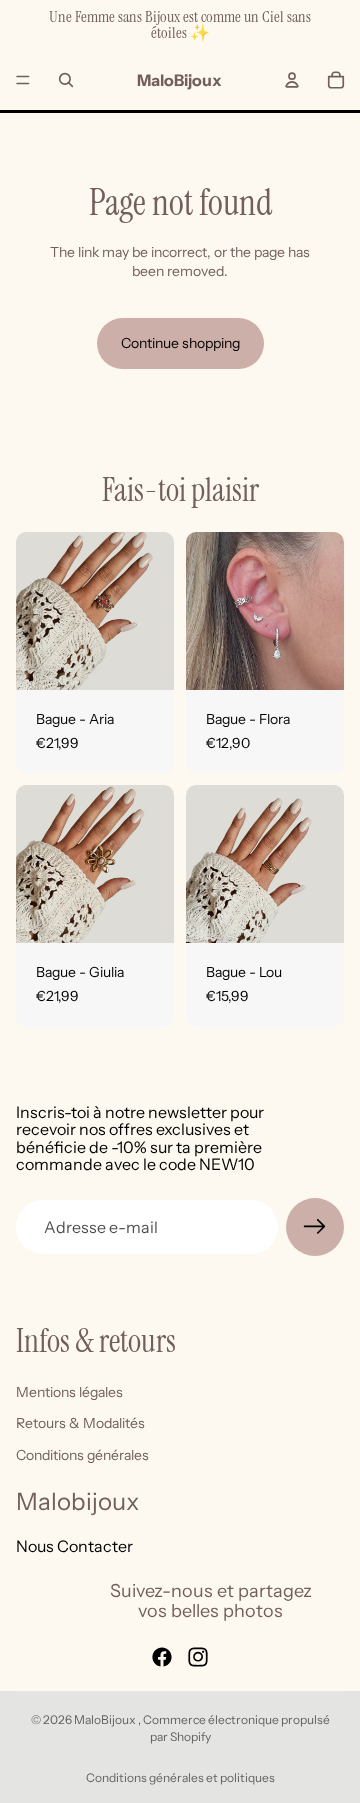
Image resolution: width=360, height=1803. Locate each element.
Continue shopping (180, 343)
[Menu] (23, 80)
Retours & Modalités (80, 1423)
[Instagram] (198, 1657)
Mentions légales (69, 1392)
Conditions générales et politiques (180, 1777)
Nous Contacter (74, 1546)
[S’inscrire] (315, 1227)
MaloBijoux (106, 1719)
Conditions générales (82, 1455)
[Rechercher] (66, 80)
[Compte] (292, 80)
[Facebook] (162, 1657)
